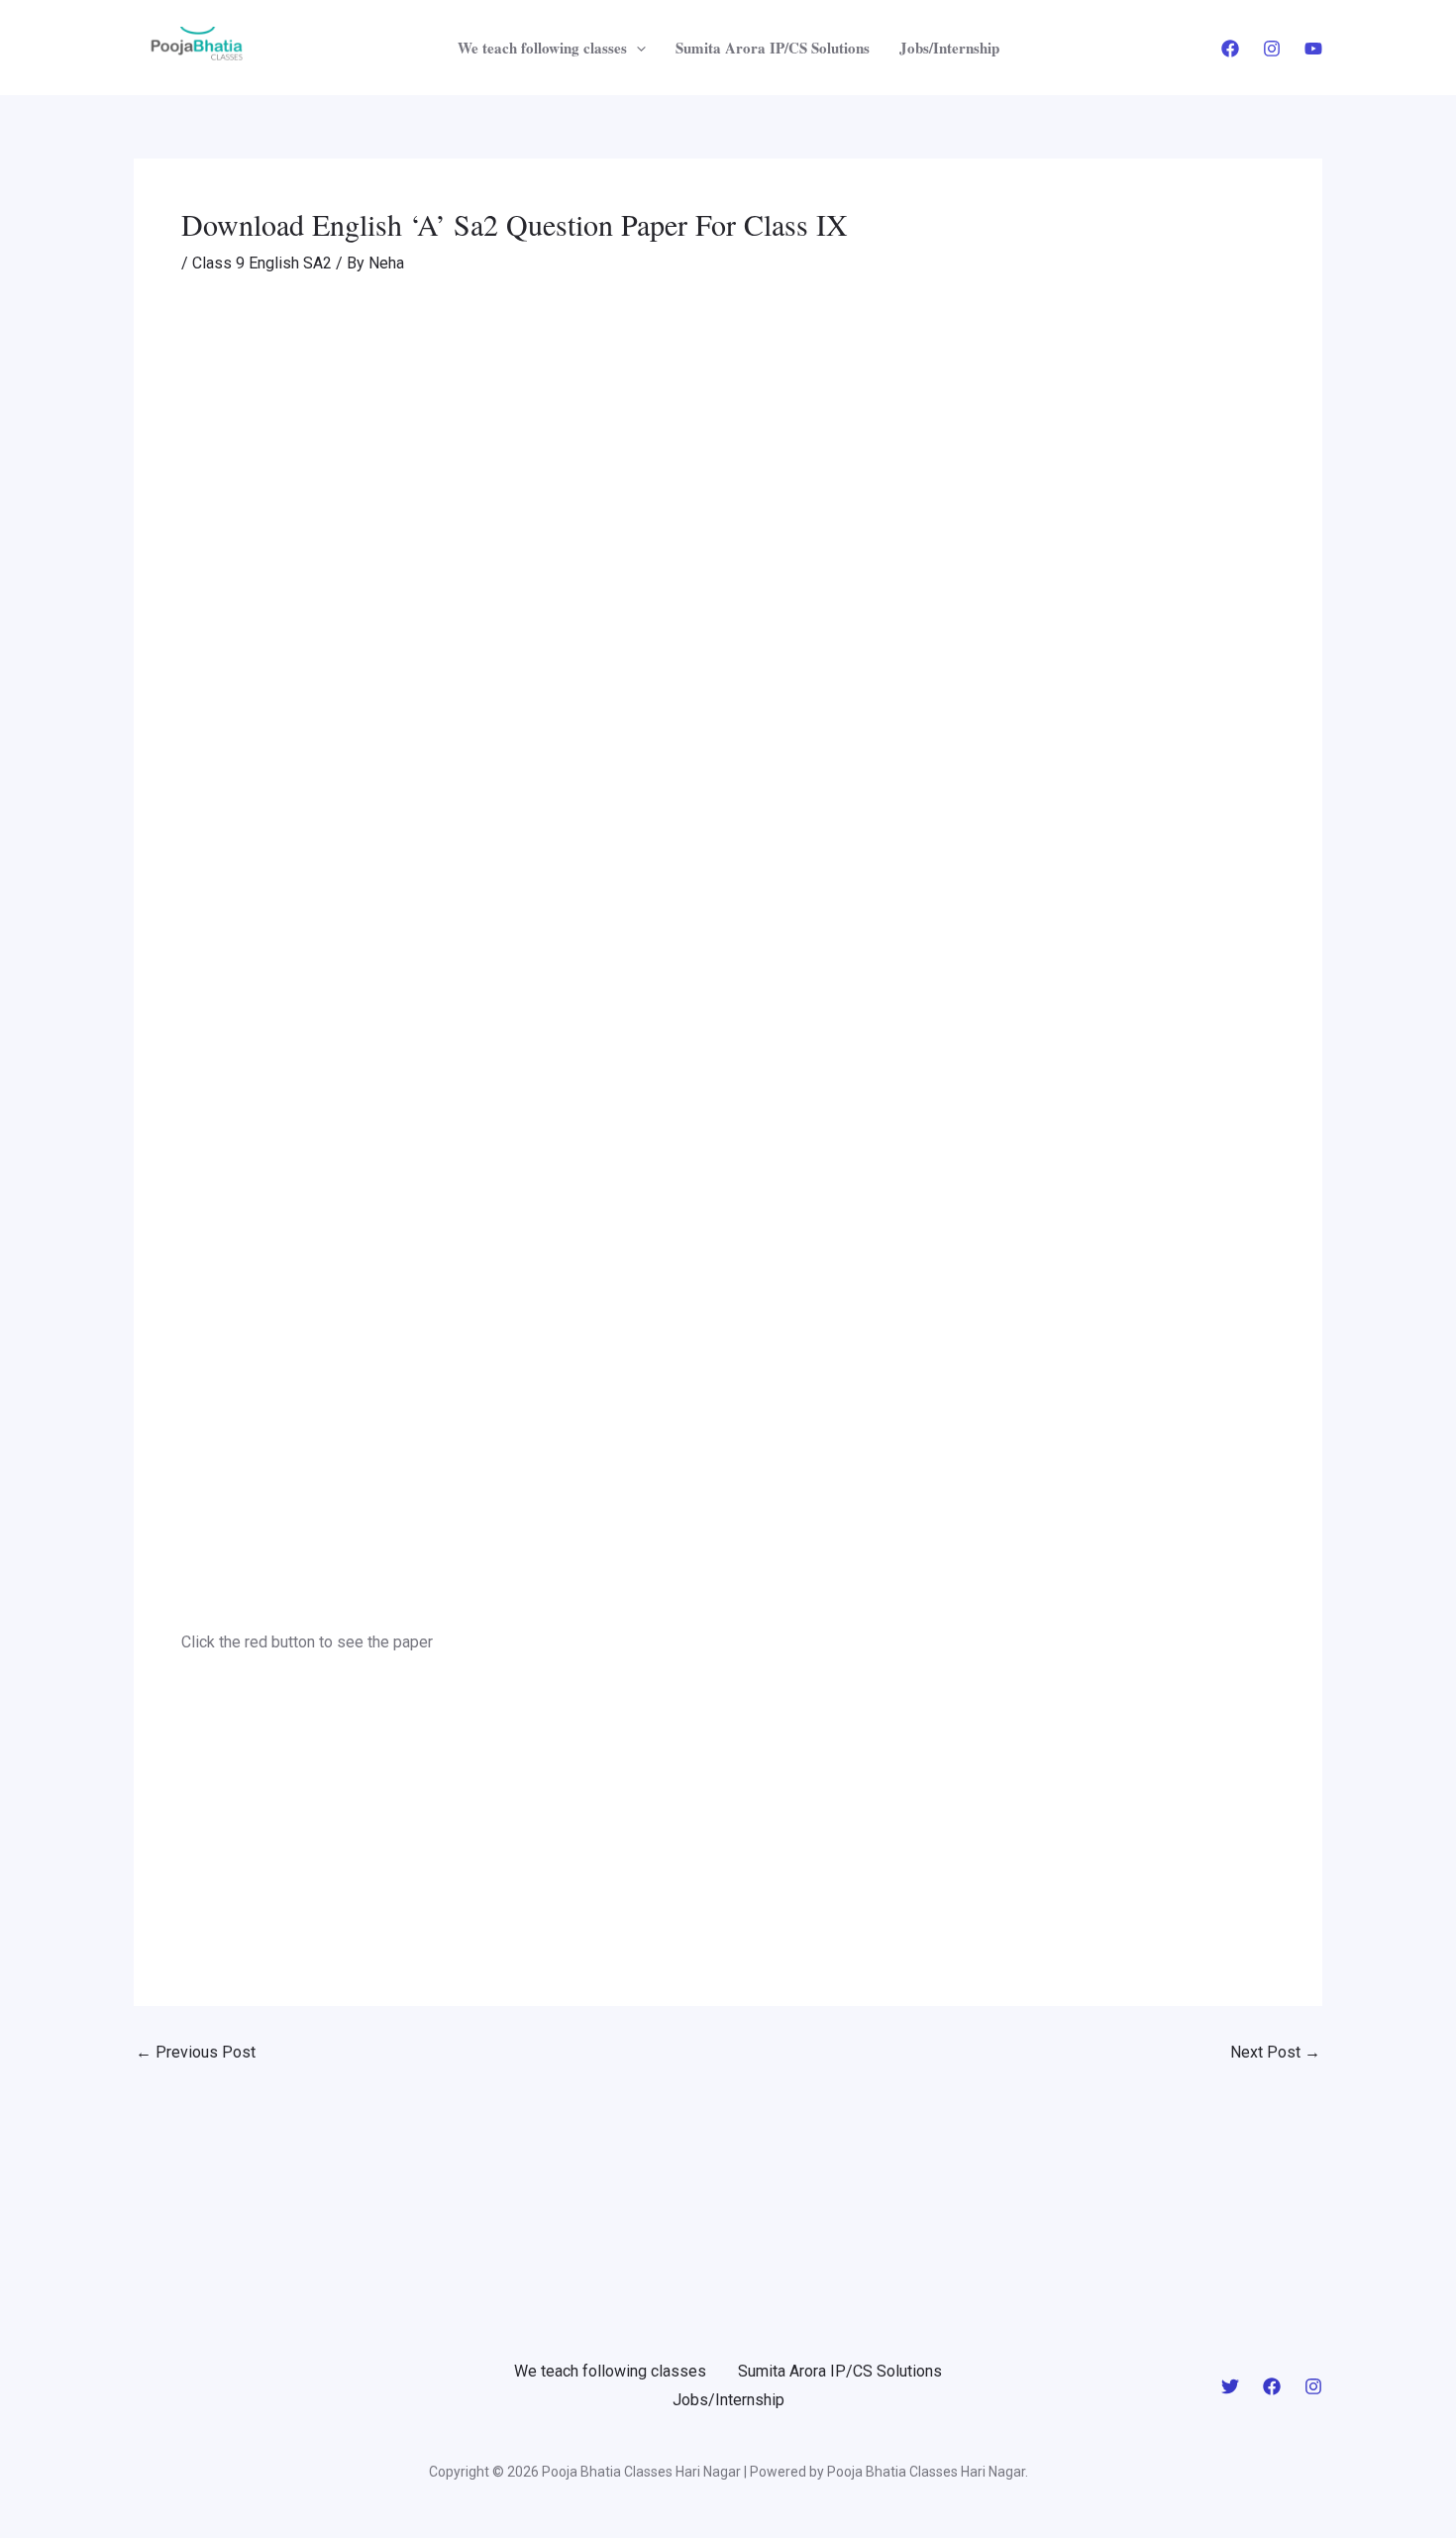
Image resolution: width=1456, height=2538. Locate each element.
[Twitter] (1230, 2386)
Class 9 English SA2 (262, 263)
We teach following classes (542, 48)
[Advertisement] (728, 445)
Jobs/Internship (949, 48)
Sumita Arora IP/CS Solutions (773, 48)
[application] (636, 48)
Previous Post (196, 2053)
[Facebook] (1230, 49)
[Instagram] (1272, 49)
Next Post (1275, 2053)
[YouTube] (1313, 49)
